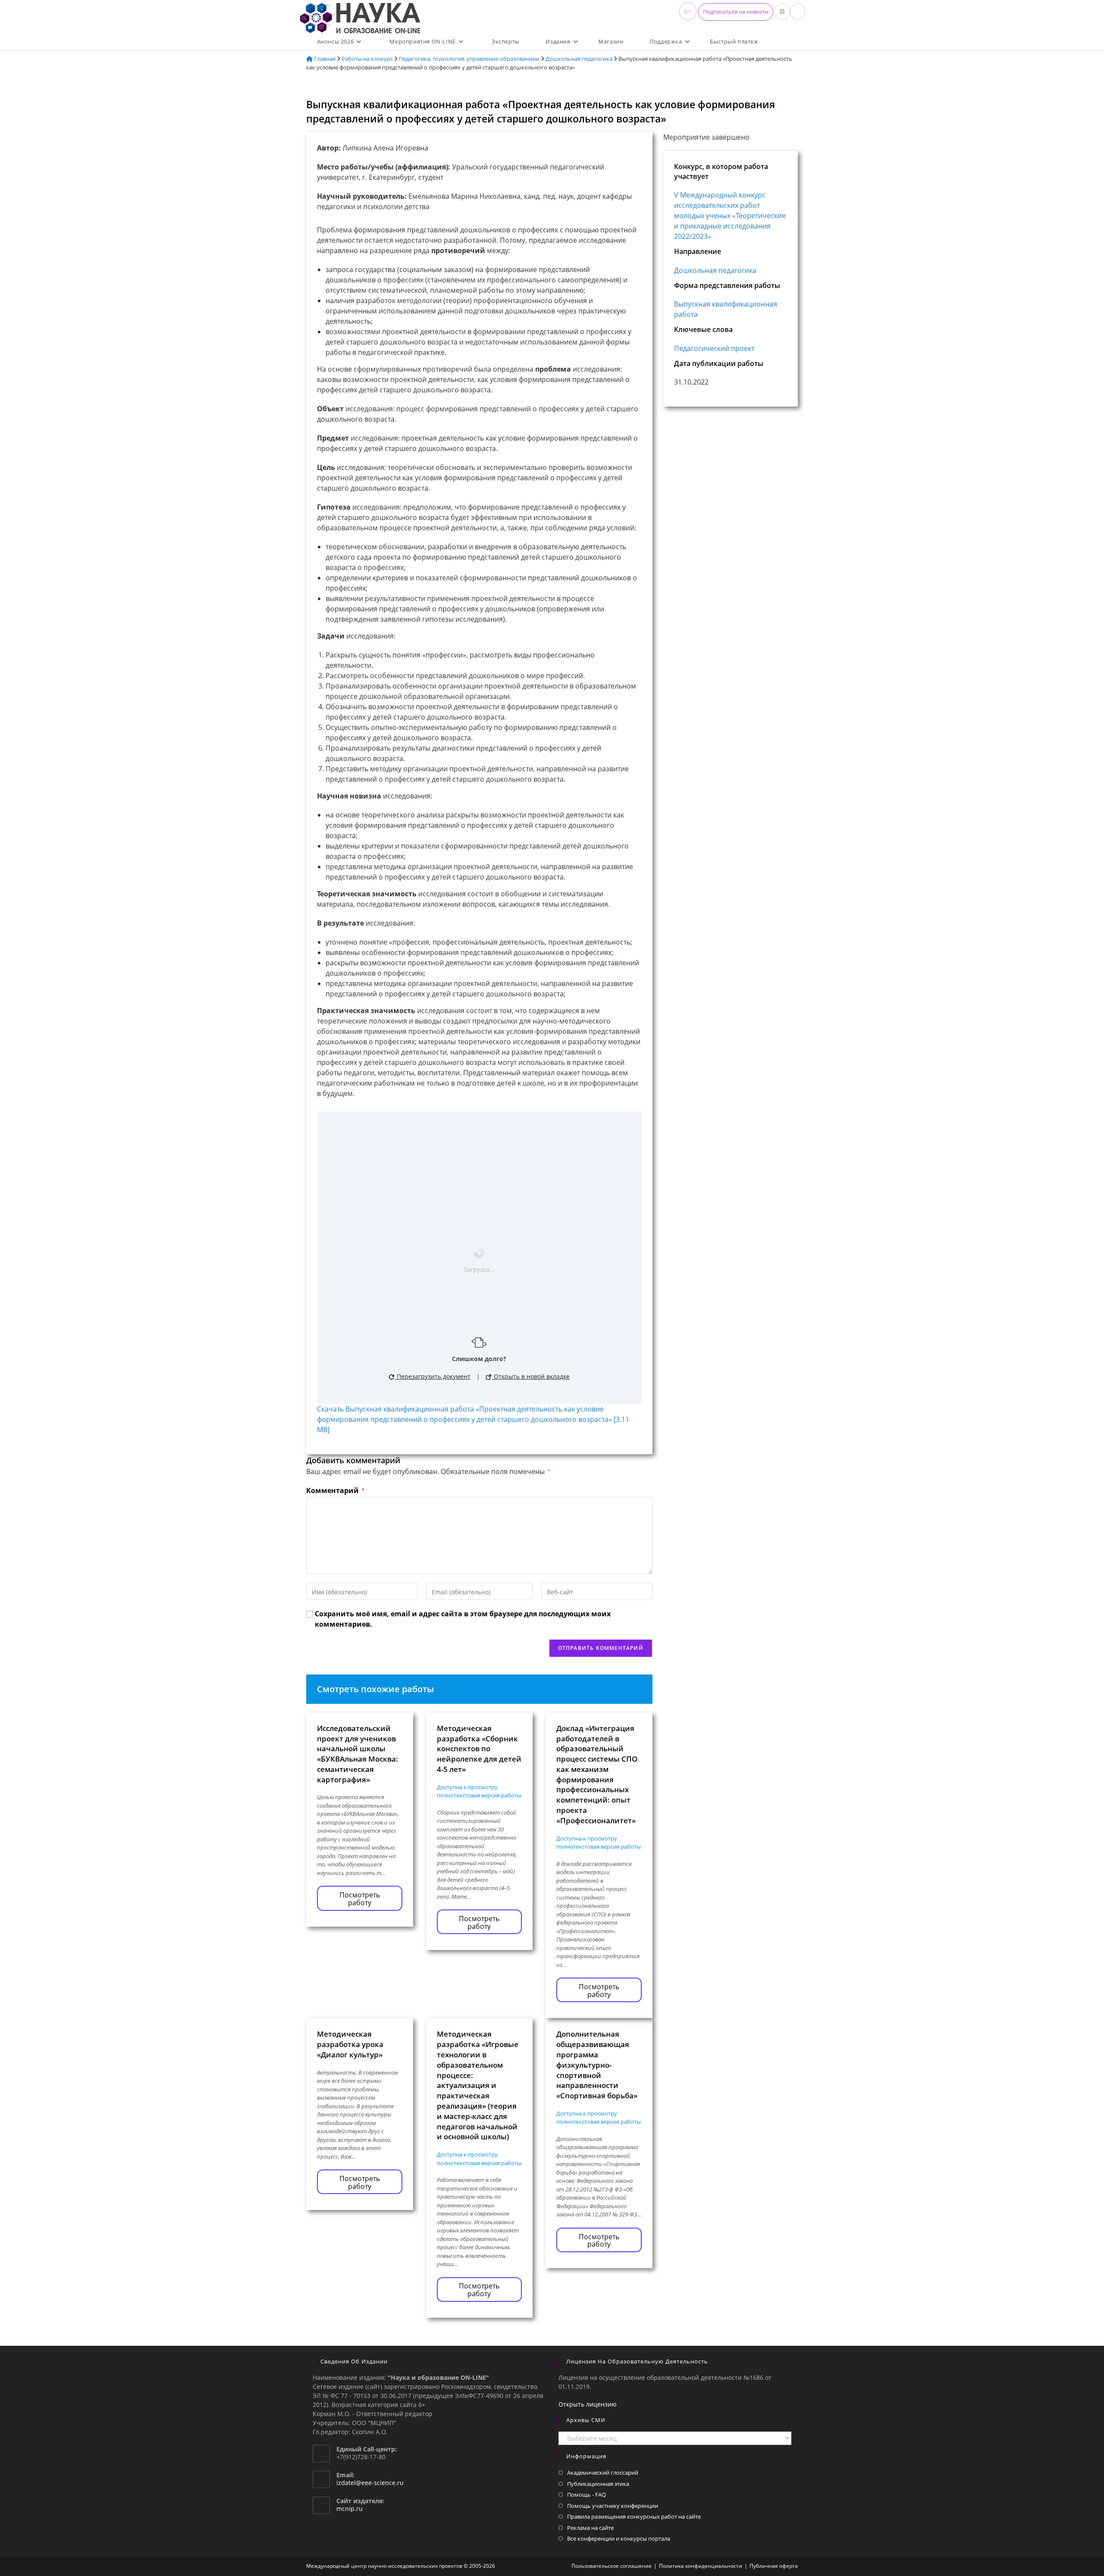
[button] (736, 12)
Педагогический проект (714, 348)
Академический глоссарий (603, 2473)
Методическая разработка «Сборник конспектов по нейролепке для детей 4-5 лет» (479, 1749)
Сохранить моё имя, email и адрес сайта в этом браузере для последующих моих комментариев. (463, 1619)
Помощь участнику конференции (613, 2506)
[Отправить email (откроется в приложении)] (798, 12)
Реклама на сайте (590, 2528)
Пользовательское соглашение (612, 2566)
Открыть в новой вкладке (531, 1376)
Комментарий (335, 1490)
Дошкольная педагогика (579, 59)
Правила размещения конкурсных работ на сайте (634, 2517)
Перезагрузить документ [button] (433, 1376)
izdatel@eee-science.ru (370, 2483)
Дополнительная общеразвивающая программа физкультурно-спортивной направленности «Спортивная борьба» (597, 2065)
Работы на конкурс (367, 59)
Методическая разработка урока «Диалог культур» (350, 2044)
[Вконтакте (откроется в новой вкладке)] (782, 12)
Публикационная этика (598, 2484)
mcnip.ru (350, 2509)
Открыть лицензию (588, 2404)
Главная (324, 59)
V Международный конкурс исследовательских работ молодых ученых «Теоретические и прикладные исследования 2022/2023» (730, 216)
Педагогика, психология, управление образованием (469, 59)
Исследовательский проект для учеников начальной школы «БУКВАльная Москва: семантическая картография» (358, 1754)
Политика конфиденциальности (701, 2566)
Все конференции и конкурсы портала (619, 2538)
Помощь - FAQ (586, 2495)
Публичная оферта (774, 2566)
